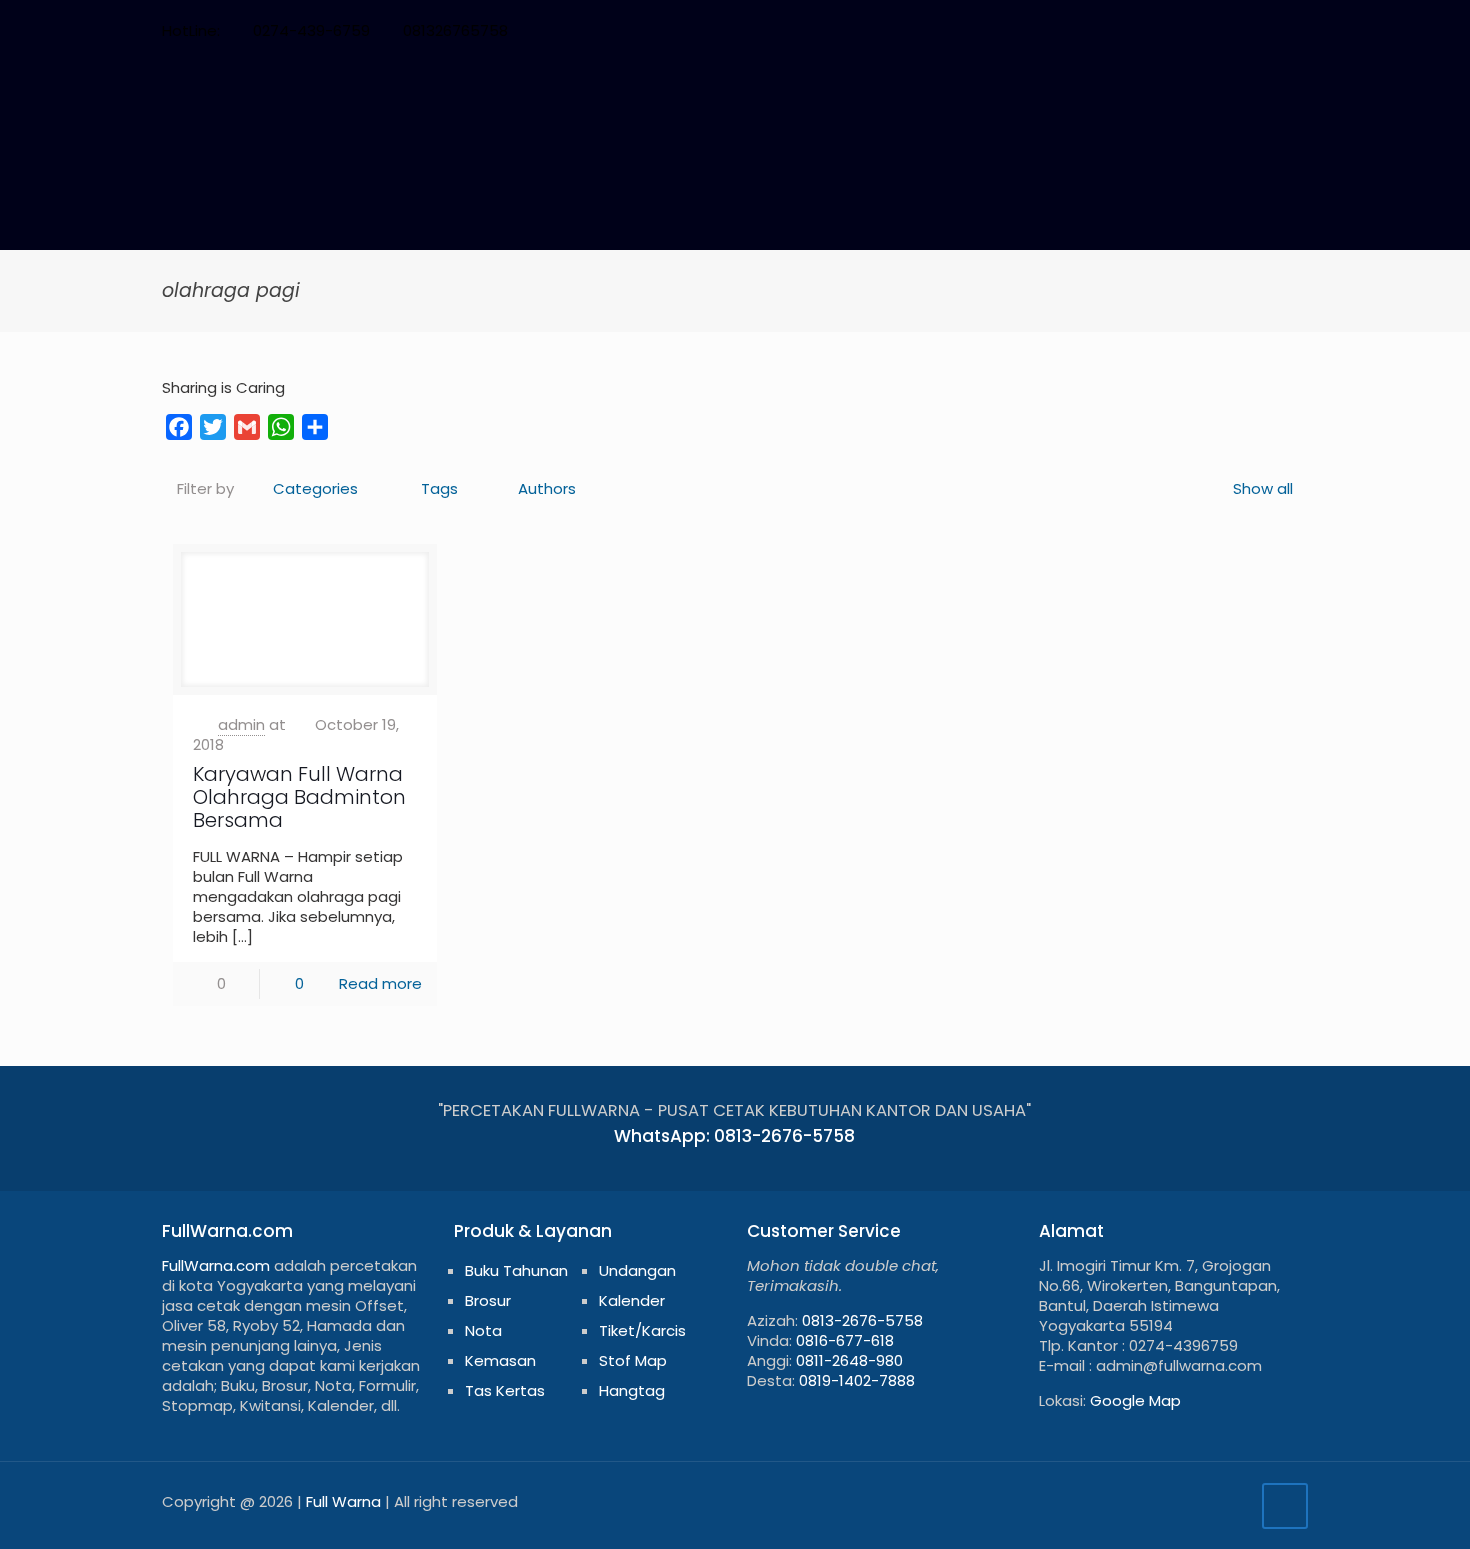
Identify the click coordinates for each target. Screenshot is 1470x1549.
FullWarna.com (216, 1265)
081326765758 (455, 30)
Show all (1263, 488)
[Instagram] (1243, 30)
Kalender (632, 1300)
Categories (315, 488)
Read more (380, 983)
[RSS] (1270, 30)
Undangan (637, 1270)
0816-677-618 (845, 1340)
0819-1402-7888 (857, 1380)
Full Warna (343, 1501)
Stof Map (633, 1360)
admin (241, 724)
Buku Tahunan (516, 1270)
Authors (547, 488)
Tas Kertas (505, 1390)
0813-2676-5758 (862, 1320)
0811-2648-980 (849, 1360)
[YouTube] (1189, 30)
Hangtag (632, 1390)
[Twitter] (1162, 30)
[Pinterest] (1216, 30)
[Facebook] (1135, 30)
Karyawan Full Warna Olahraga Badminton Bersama (299, 797)
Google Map (1135, 1400)
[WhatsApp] (1108, 30)
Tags (439, 488)
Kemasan (500, 1360)
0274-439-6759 (311, 30)
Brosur (488, 1300)
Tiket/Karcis (642, 1330)
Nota (483, 1330)
